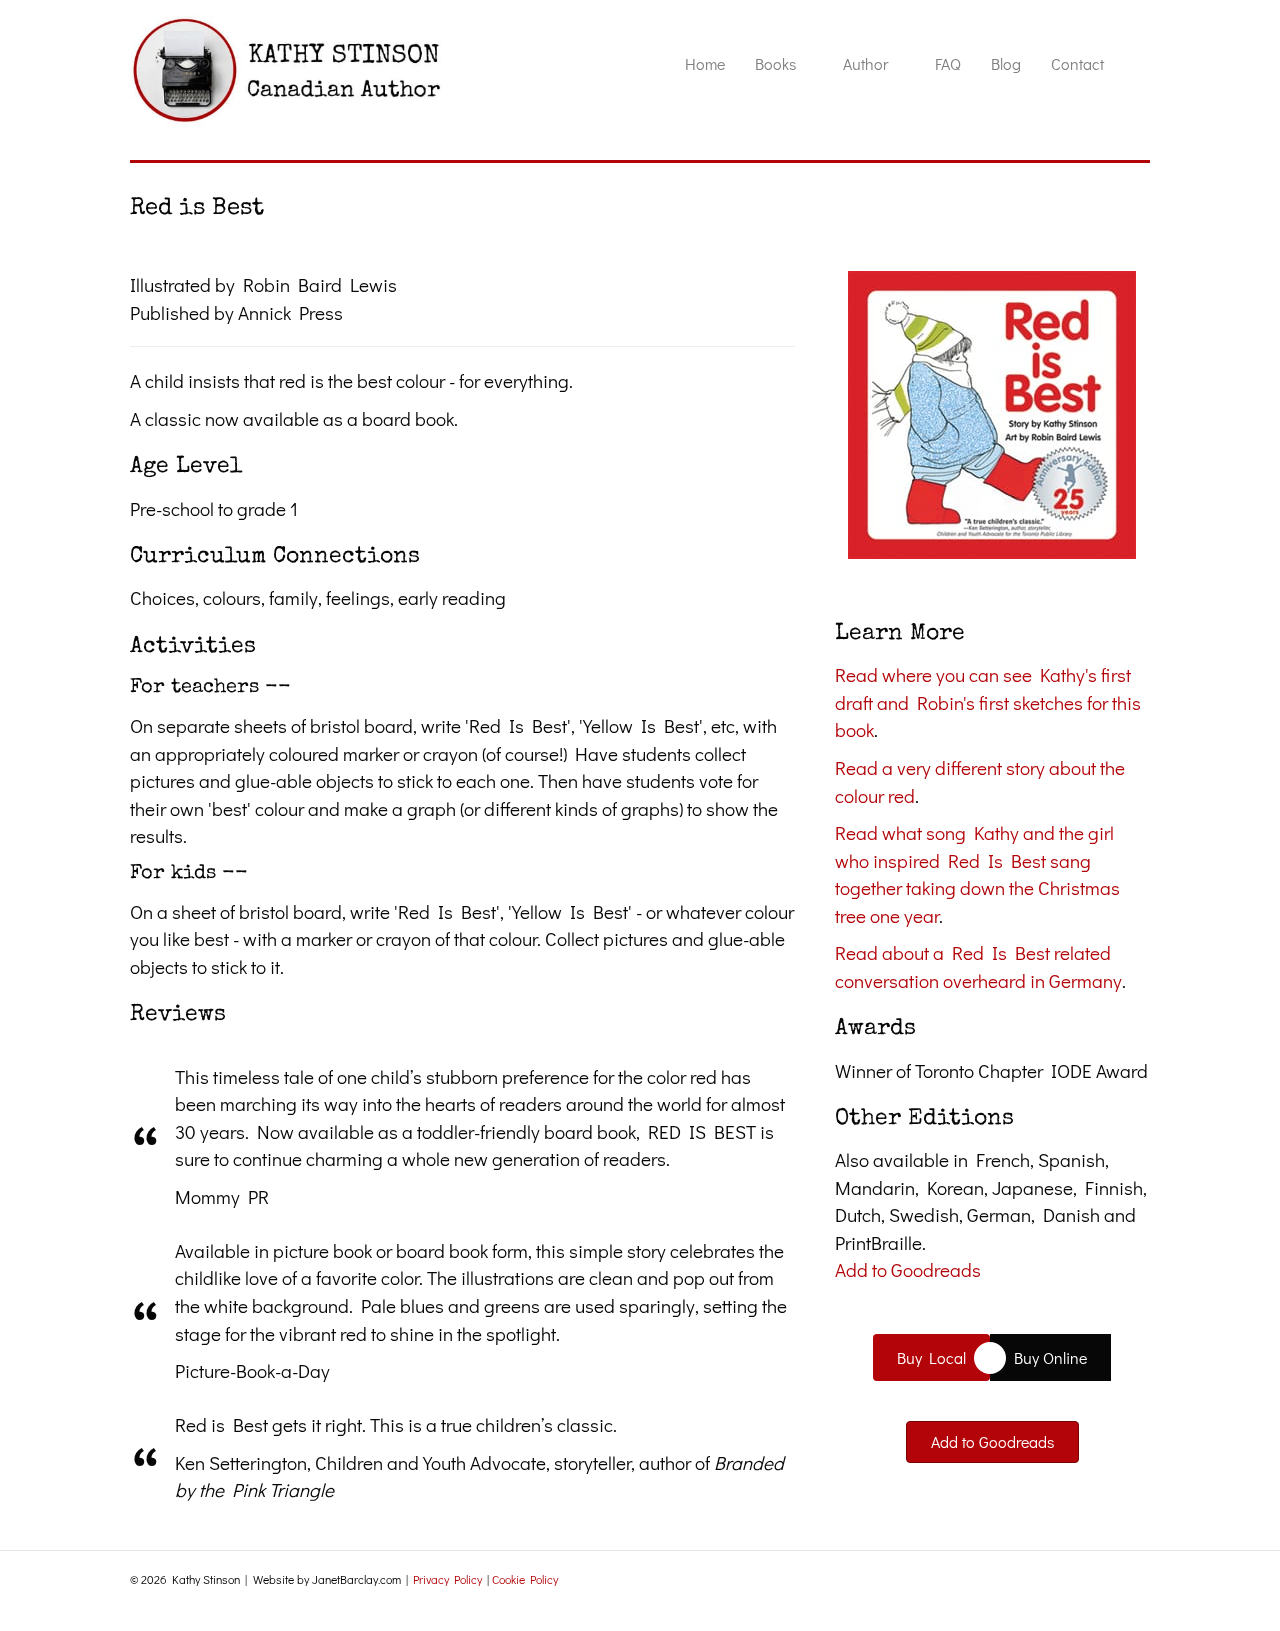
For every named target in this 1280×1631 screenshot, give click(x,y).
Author (865, 63)
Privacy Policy (447, 1579)
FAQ (948, 63)
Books (775, 63)
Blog (1006, 63)
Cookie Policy (525, 1579)
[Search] (1134, 70)
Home (705, 63)
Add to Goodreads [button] (908, 1269)
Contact (1077, 63)
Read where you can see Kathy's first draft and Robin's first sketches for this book (988, 702)
